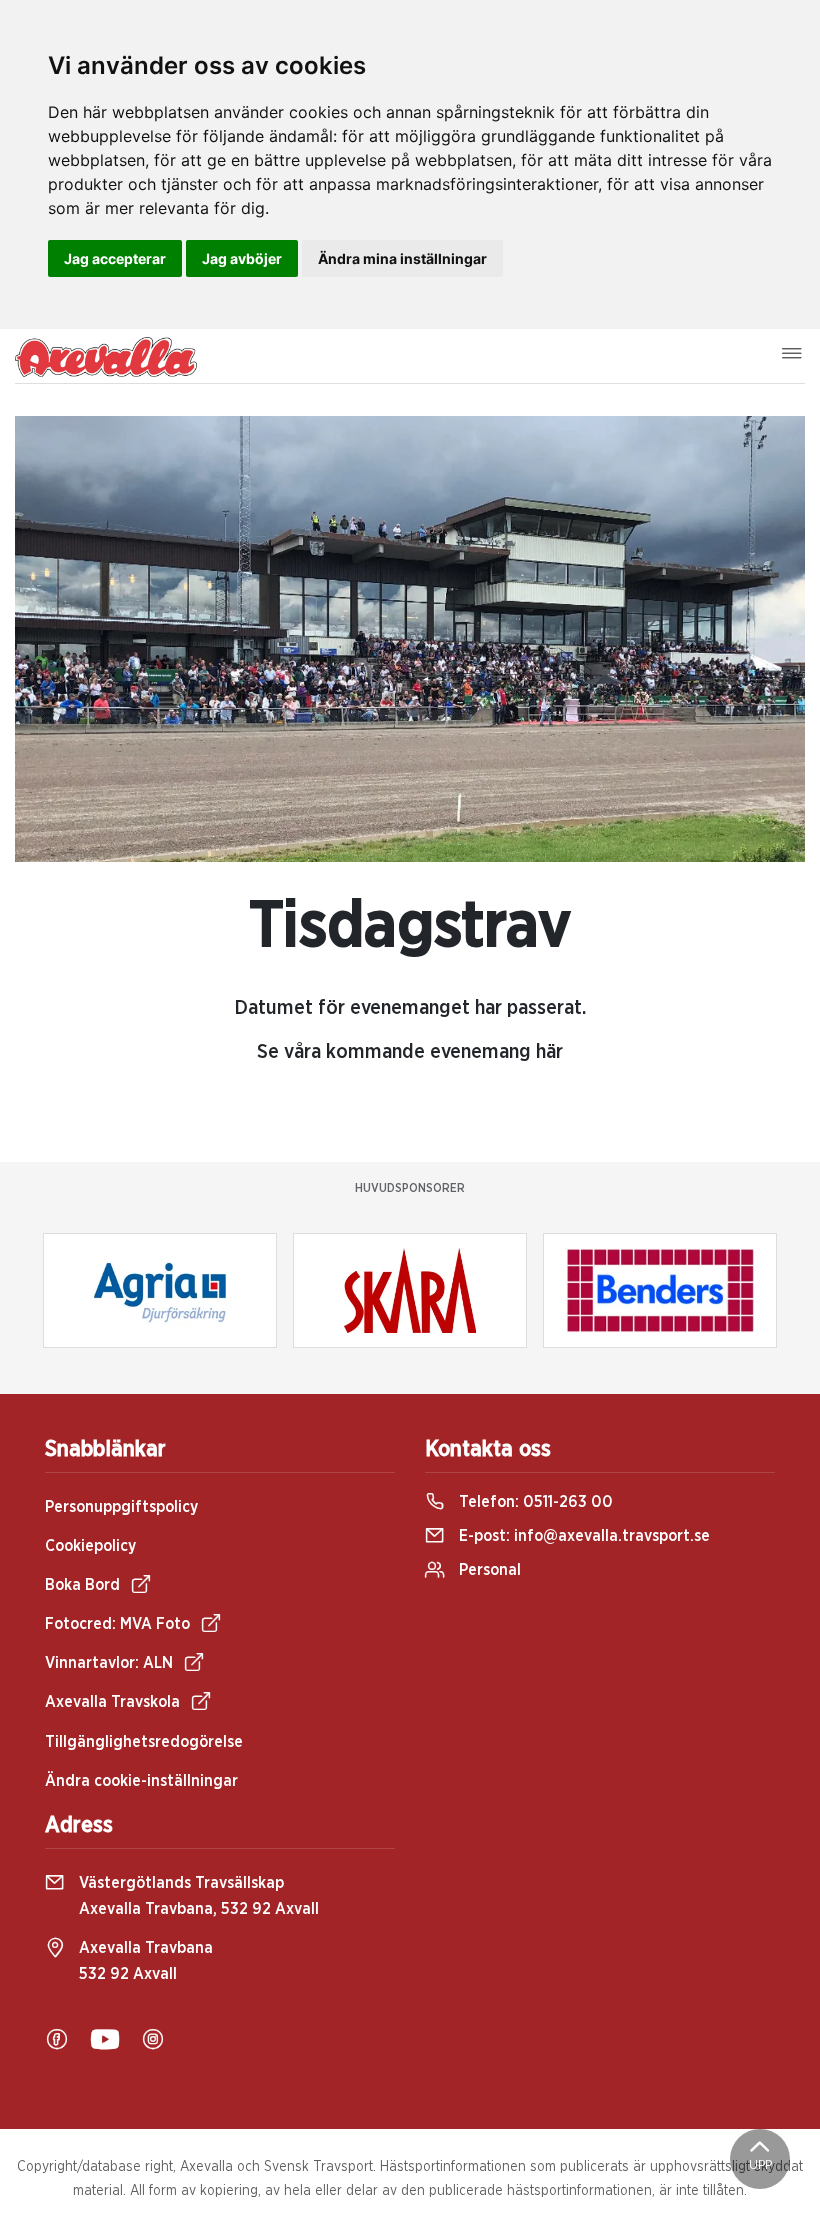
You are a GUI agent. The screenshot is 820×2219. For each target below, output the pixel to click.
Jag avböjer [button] (242, 258)
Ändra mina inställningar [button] (402, 258)
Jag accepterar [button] (115, 258)
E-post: (582, 1536)
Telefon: (534, 1502)
